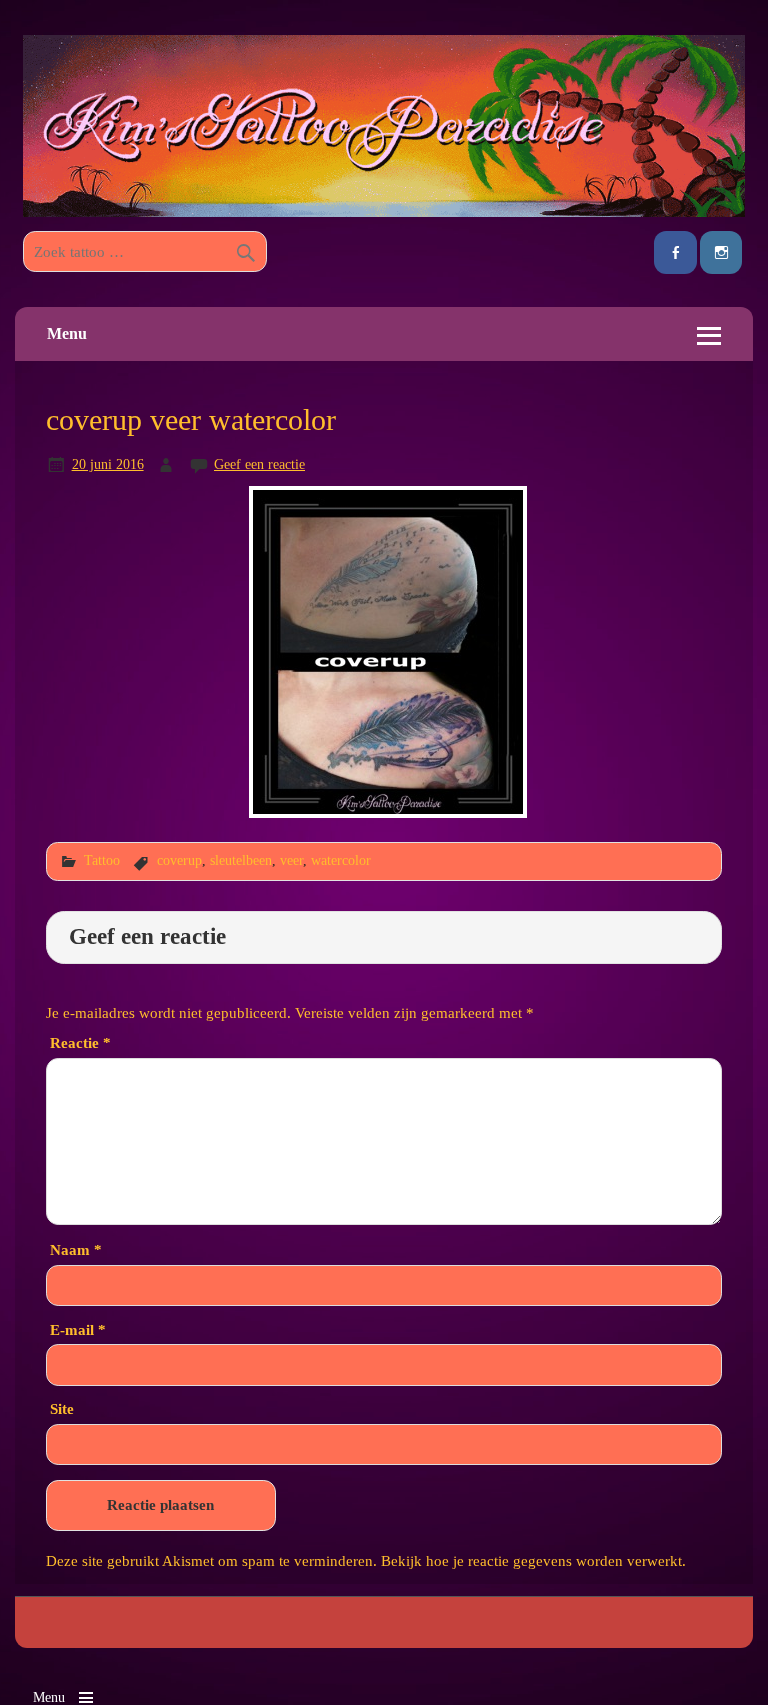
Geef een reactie (259, 464)
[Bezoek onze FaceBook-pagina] (675, 252)
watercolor (341, 860)
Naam (76, 1249)
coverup (179, 860)
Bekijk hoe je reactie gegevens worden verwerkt (531, 1560)
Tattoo (102, 860)
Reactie (80, 1042)
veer (291, 860)
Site (62, 1408)
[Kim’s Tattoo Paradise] (384, 211)
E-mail (78, 1329)
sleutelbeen (241, 860)
